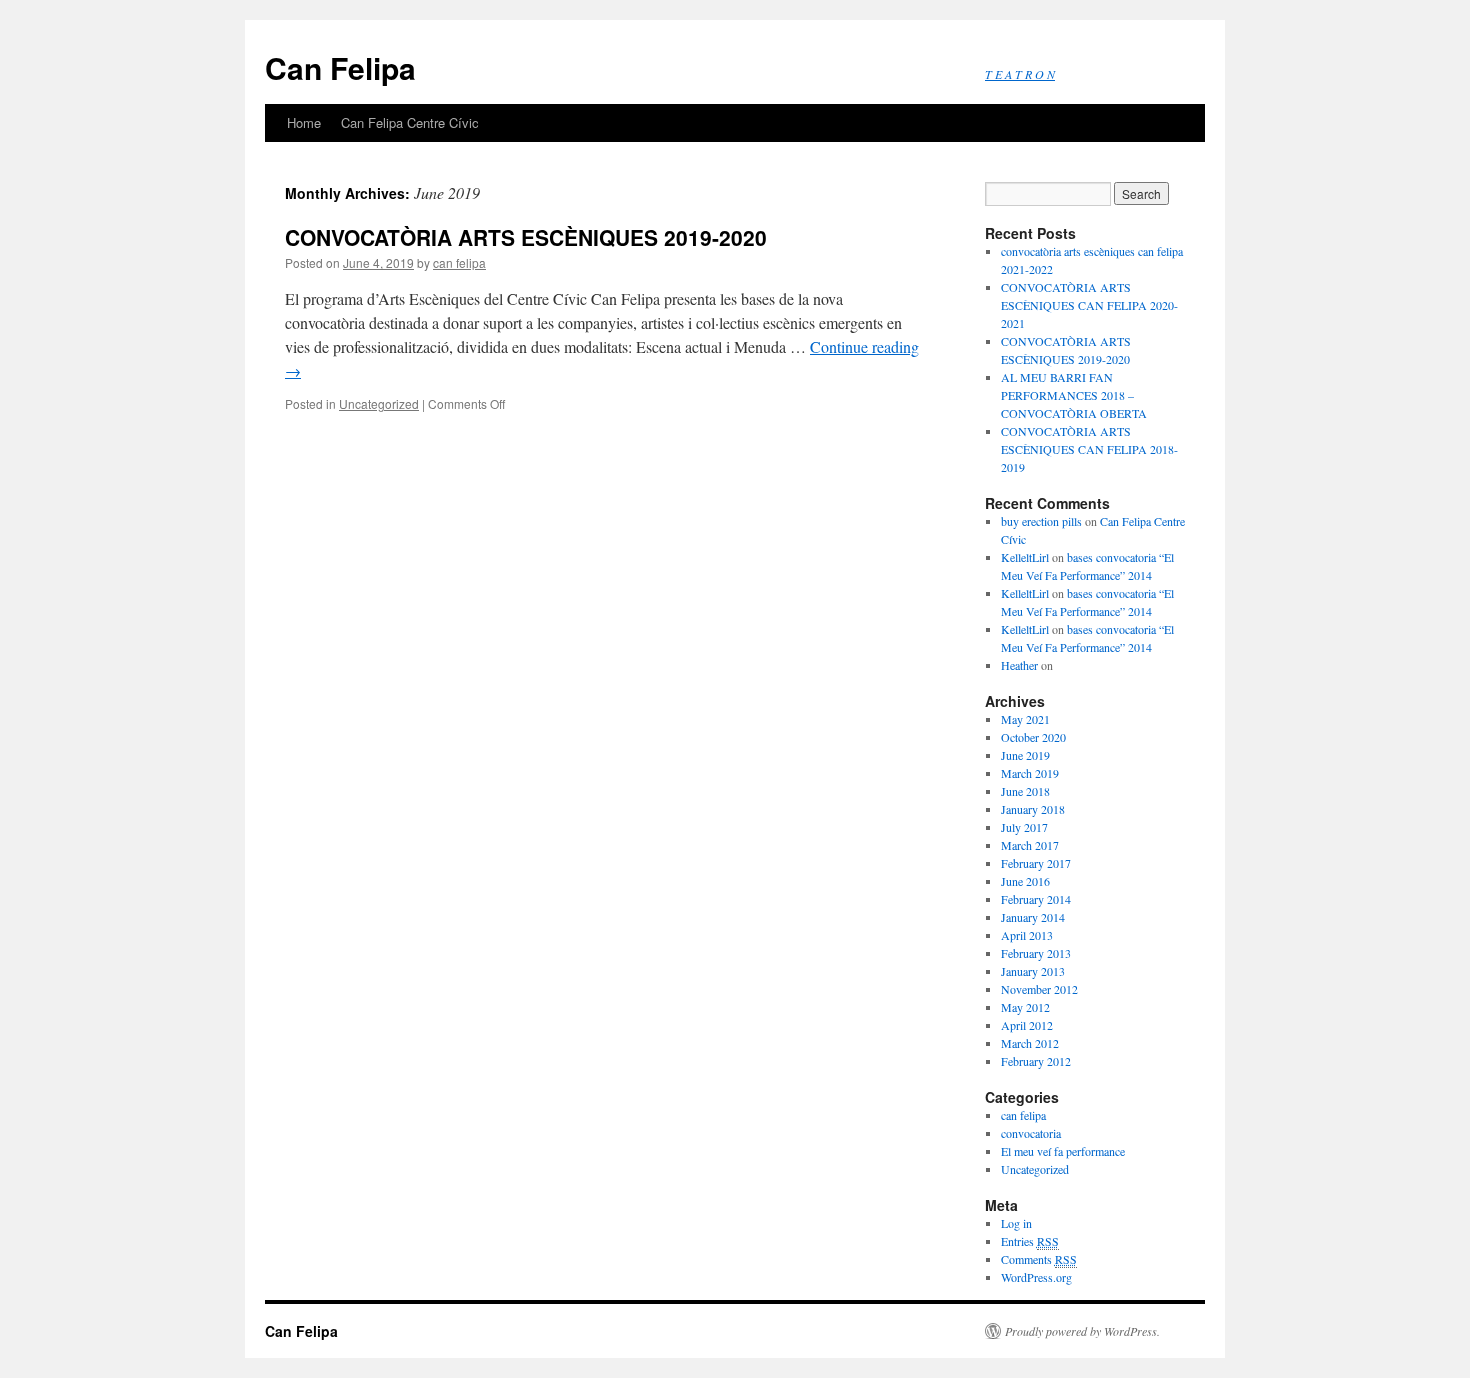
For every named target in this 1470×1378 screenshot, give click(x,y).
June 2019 (1025, 755)
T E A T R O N (1020, 74)
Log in (1016, 1223)
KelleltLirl (1025, 557)
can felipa (459, 262)
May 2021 (1025, 719)
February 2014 (1036, 899)
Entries (1030, 1241)
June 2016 (1025, 881)
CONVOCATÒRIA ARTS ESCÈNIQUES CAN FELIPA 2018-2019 (1089, 449)
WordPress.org (1036, 1277)
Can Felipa (340, 67)
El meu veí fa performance (1063, 1151)
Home (304, 122)
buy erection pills (1041, 521)
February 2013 (1036, 953)
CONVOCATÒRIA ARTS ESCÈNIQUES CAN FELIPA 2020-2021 (1089, 305)
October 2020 (1033, 737)
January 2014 (1033, 917)
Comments (1039, 1259)
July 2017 (1024, 827)
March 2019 (1030, 773)
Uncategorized (379, 403)
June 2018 (1025, 791)
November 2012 (1039, 989)
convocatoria (1031, 1133)
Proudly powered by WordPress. (1082, 1331)
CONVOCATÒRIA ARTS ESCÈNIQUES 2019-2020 (526, 237)
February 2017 (1036, 863)
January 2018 (1033, 809)
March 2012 (1030, 1043)
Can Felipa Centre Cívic (410, 122)
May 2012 (1025, 1007)
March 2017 (1030, 845)
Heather (1019, 665)
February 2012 (1036, 1061)
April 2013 (1027, 935)
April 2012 (1027, 1025)
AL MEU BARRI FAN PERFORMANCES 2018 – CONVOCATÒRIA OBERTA (1074, 395)
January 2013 (1033, 971)
